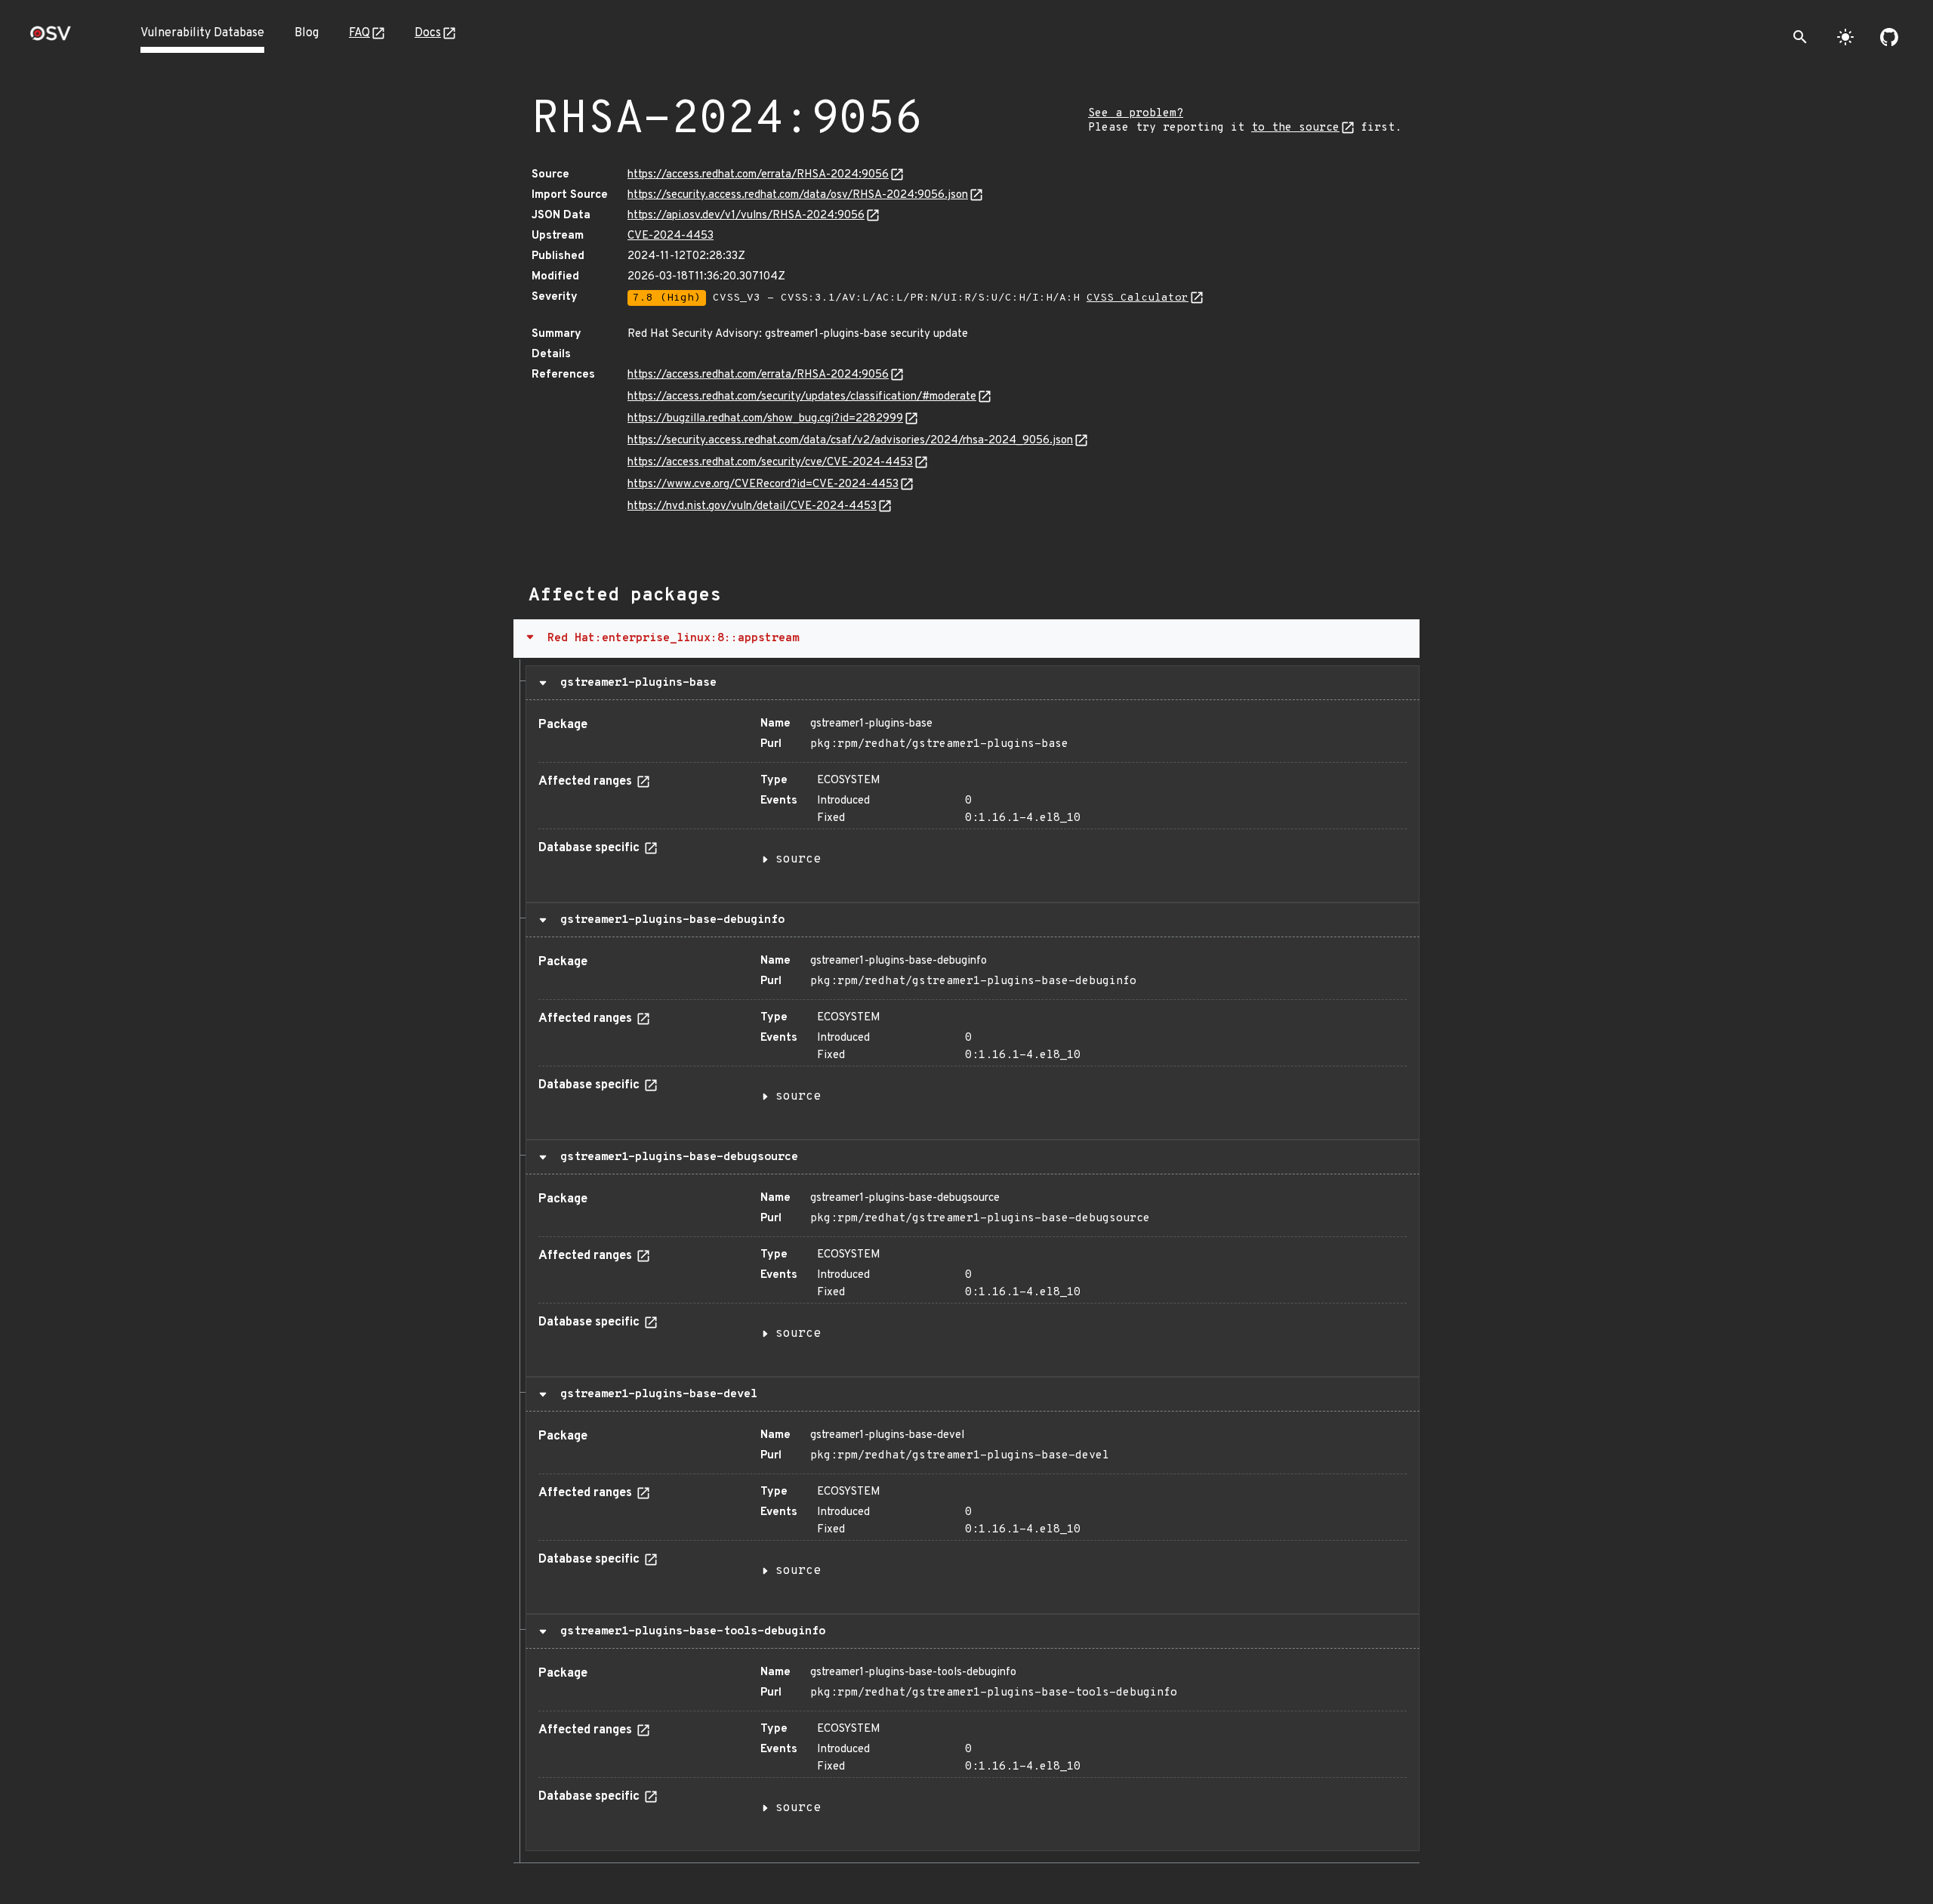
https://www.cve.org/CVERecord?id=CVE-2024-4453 (763, 484)
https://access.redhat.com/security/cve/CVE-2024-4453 (770, 463)
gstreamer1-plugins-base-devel (655, 1394)
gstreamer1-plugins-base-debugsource (676, 1157)
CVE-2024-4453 (671, 236)
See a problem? (1136, 114)
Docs (428, 33)
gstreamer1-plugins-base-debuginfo (669, 920)
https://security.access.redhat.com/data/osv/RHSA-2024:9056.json (798, 195)
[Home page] (51, 38)
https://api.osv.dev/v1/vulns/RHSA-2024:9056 (746, 216)
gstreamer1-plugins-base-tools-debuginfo (689, 1631)
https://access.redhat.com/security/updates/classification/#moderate (802, 397)
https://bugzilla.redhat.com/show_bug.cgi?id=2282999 (765, 419)
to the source (1295, 128)
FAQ (359, 33)
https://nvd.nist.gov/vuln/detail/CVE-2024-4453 (752, 506)
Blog (307, 33)
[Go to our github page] (1889, 37)
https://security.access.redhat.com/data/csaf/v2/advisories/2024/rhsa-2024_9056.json (850, 441)
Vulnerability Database (202, 33)
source (798, 859)
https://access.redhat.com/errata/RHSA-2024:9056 (758, 175)
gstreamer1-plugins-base (635, 683)
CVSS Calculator (1138, 298)
